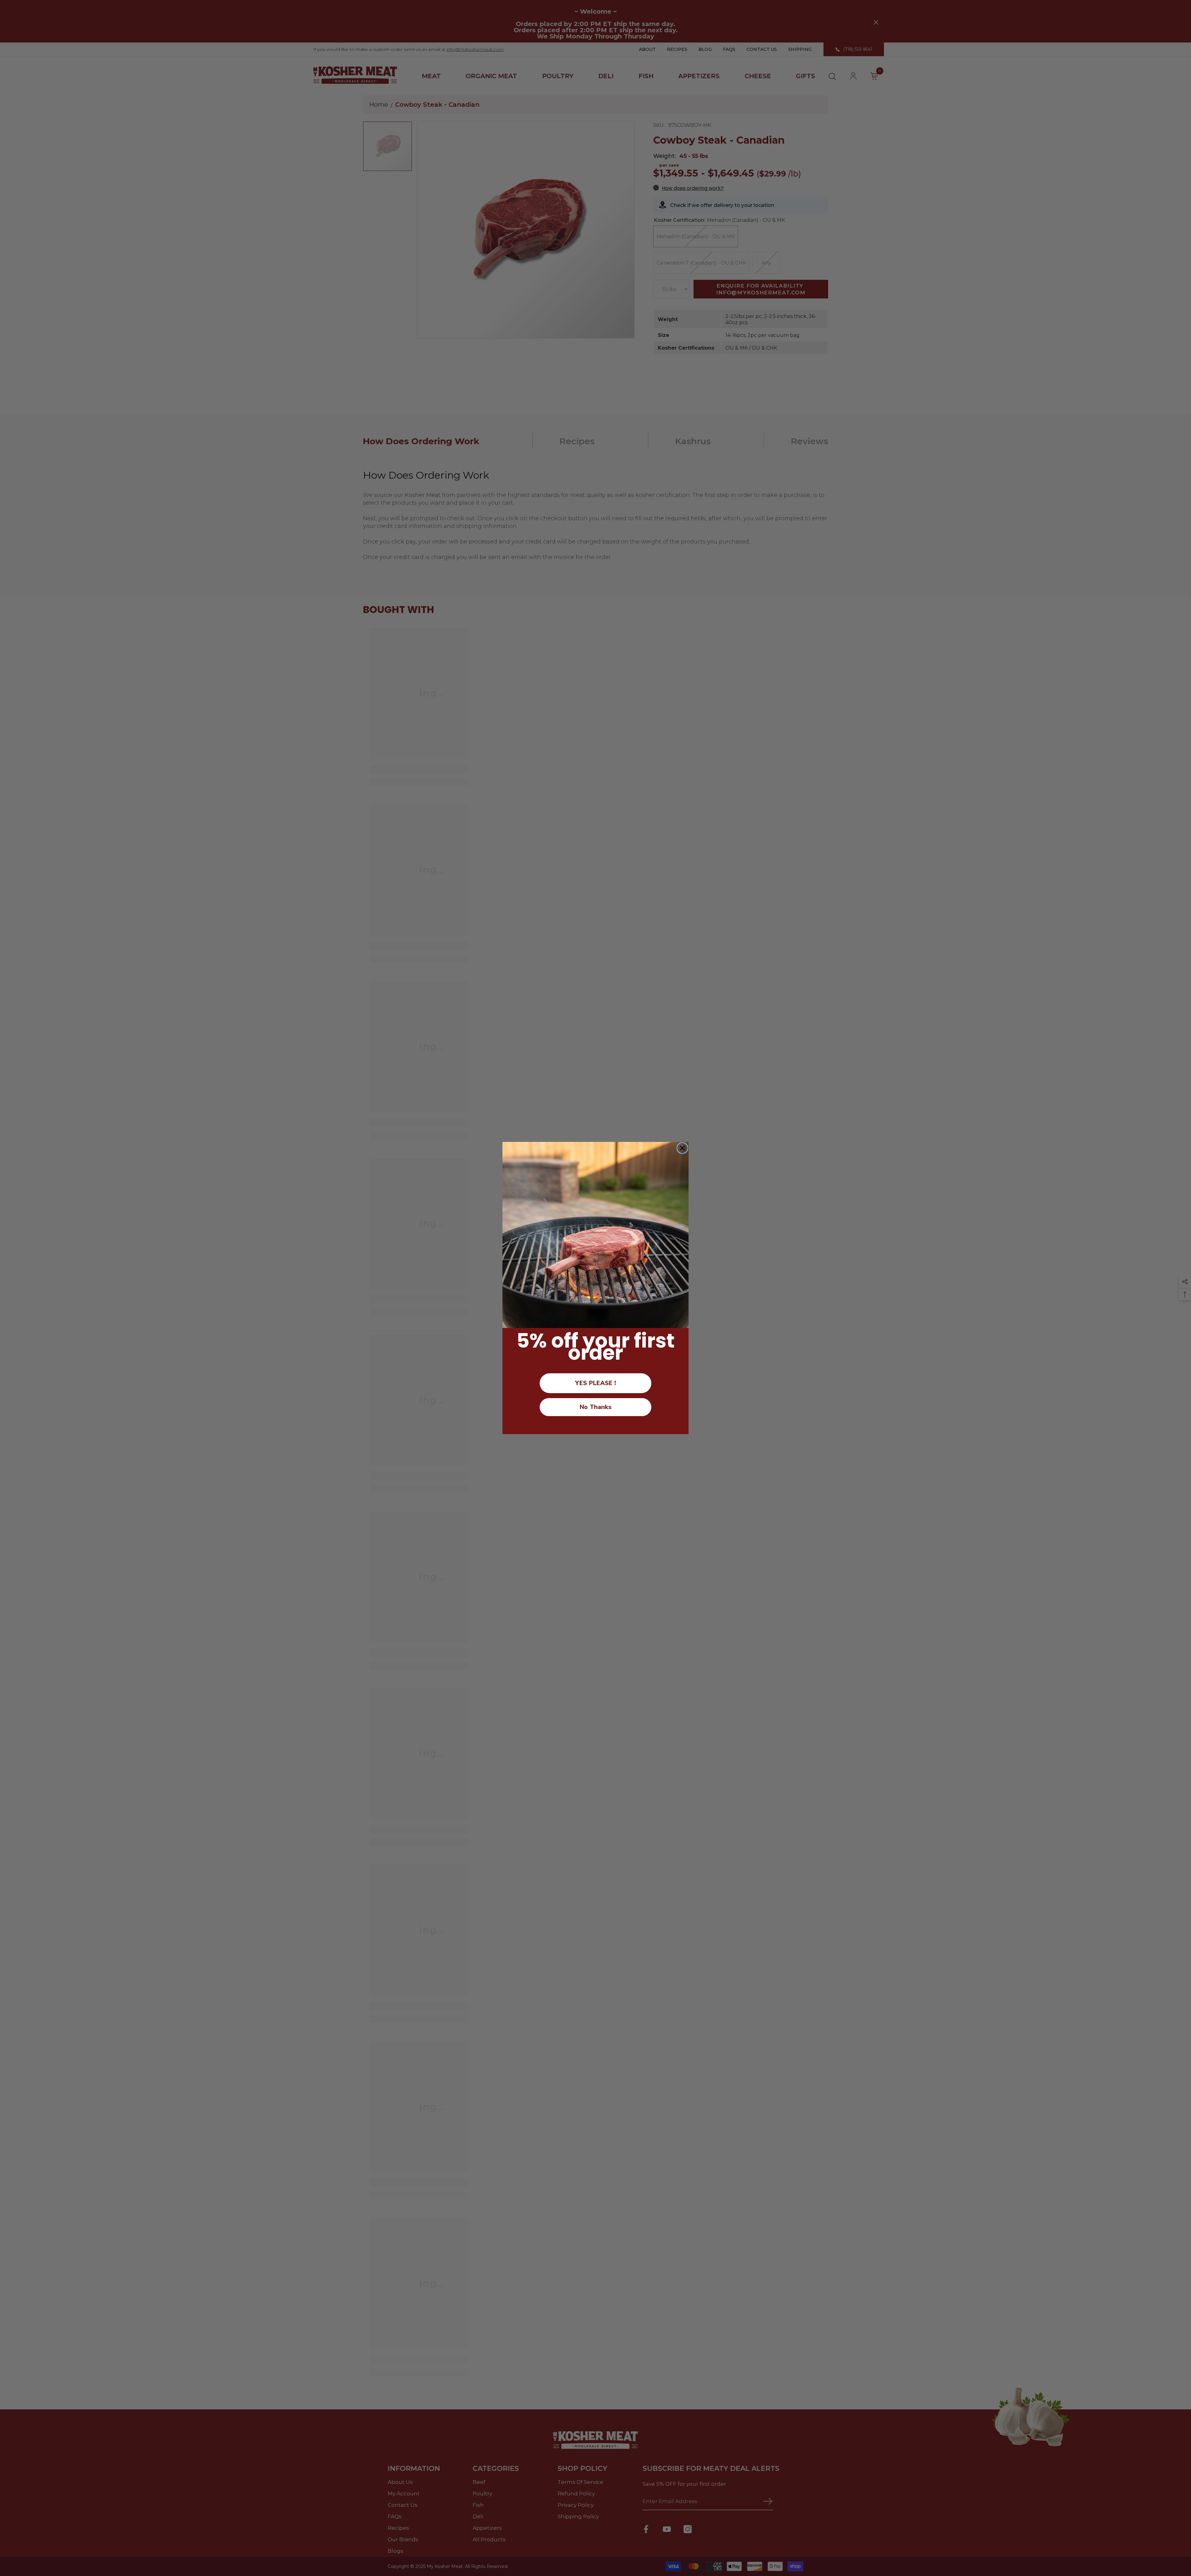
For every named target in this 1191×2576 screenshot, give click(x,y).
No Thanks (596, 1407)
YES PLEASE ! (595, 1383)
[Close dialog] (682, 1148)
